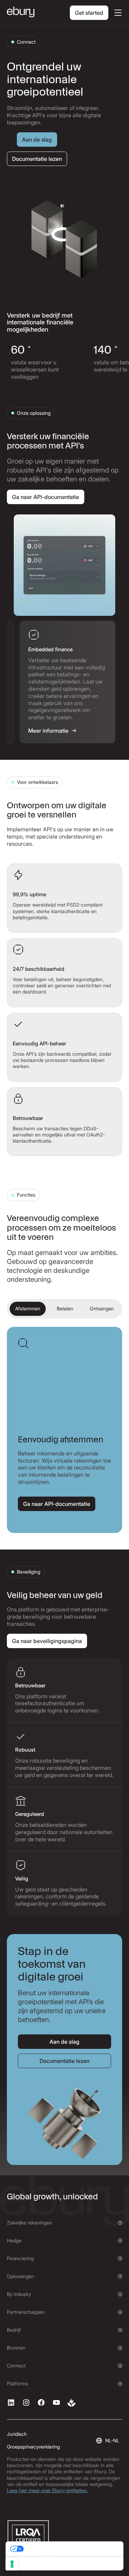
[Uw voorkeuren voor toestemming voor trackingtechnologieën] (12, 2564)
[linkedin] (11, 2402)
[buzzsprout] (72, 2402)
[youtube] (56, 2402)
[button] (117, 13)
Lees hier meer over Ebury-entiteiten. (47, 2490)
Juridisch (17, 2434)
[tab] (56, 682)
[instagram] (26, 2402)
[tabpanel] (64, 565)
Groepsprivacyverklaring (33, 2447)
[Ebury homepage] (21, 13)
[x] (41, 2402)
